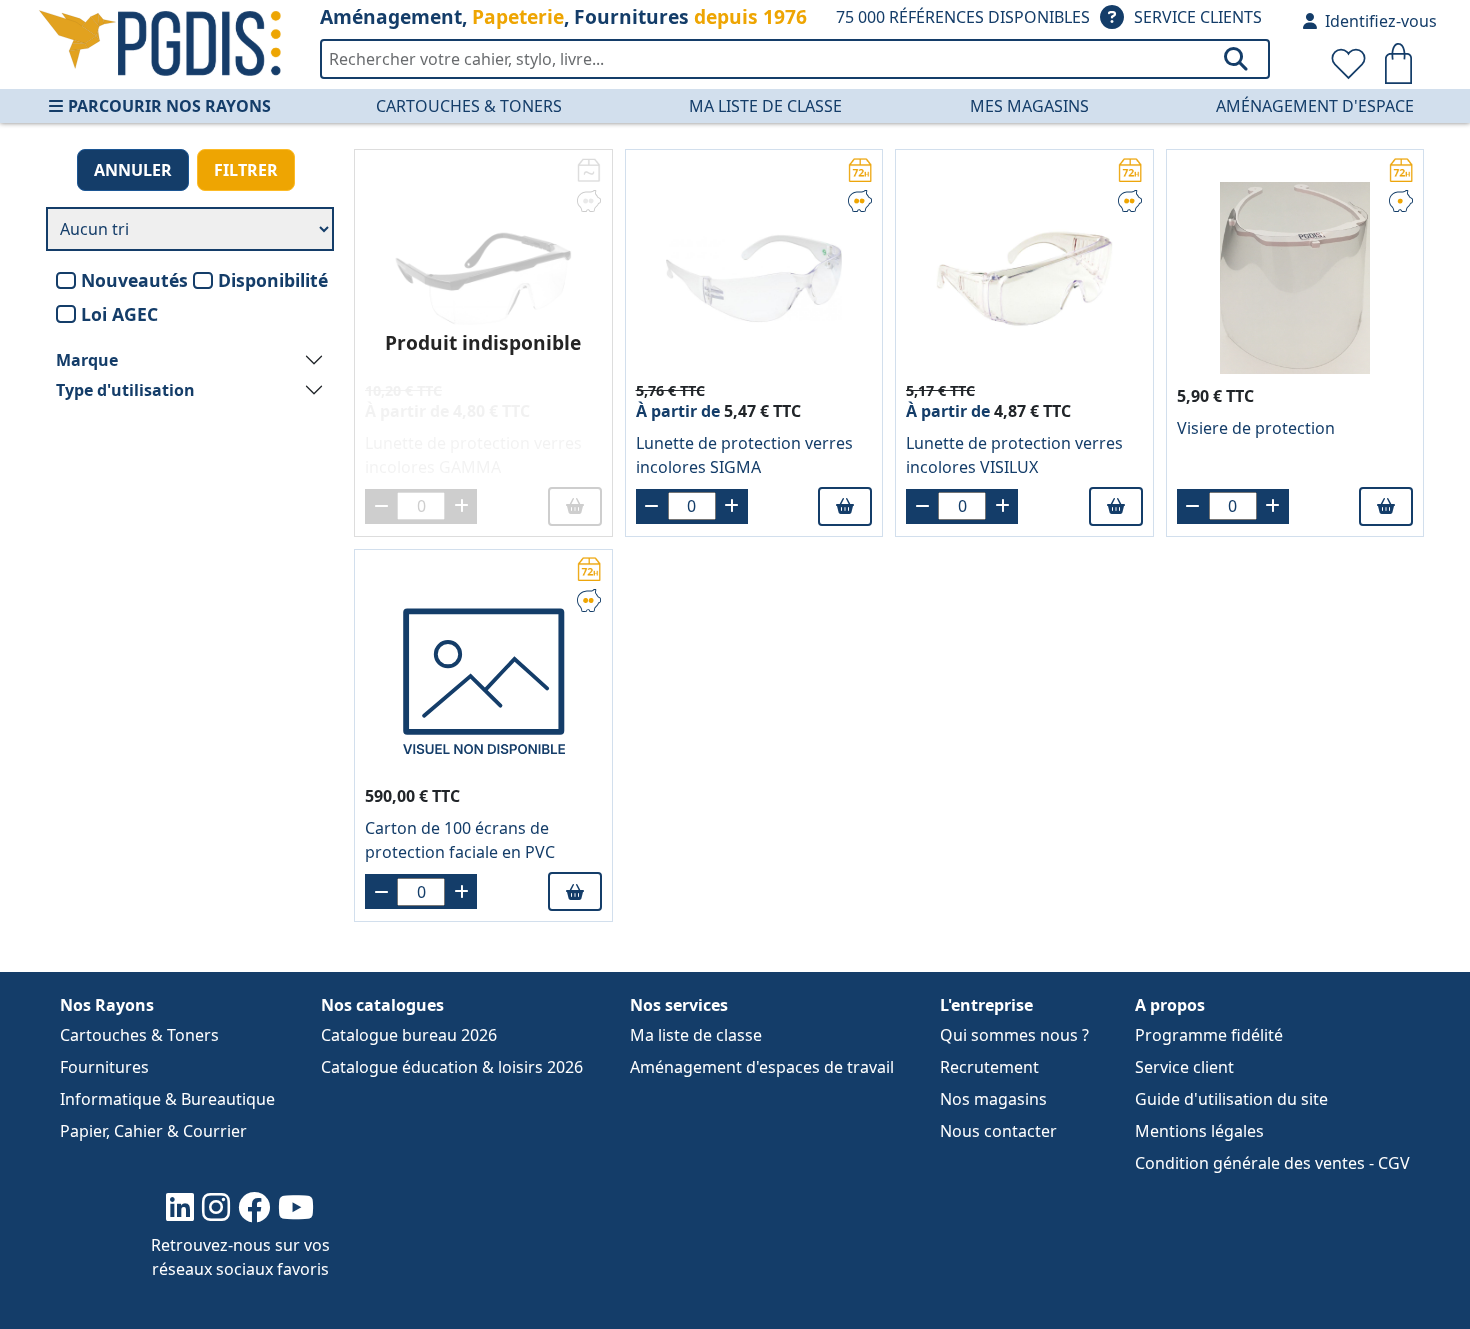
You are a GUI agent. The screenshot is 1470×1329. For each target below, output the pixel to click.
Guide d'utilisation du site (1231, 1099)
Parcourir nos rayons (169, 106)
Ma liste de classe (765, 106)
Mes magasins (1029, 106)
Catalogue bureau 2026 (409, 1035)
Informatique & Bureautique (167, 1099)
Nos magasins (993, 1099)
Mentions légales (1199, 1131)
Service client (1184, 1067)
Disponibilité (273, 280)
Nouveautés (134, 280)
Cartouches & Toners (469, 106)
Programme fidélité (1209, 1035)
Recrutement (989, 1067)
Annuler (133, 170)
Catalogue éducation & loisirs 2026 (452, 1067)
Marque (87, 360)
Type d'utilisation (125, 390)
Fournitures (104, 1067)
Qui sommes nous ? (1014, 1035)
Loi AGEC (119, 314)
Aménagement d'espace (1315, 106)
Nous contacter (998, 1131)
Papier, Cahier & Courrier (153, 1131)
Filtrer (246, 170)
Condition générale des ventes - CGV (1272, 1163)
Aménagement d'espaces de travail (762, 1067)
